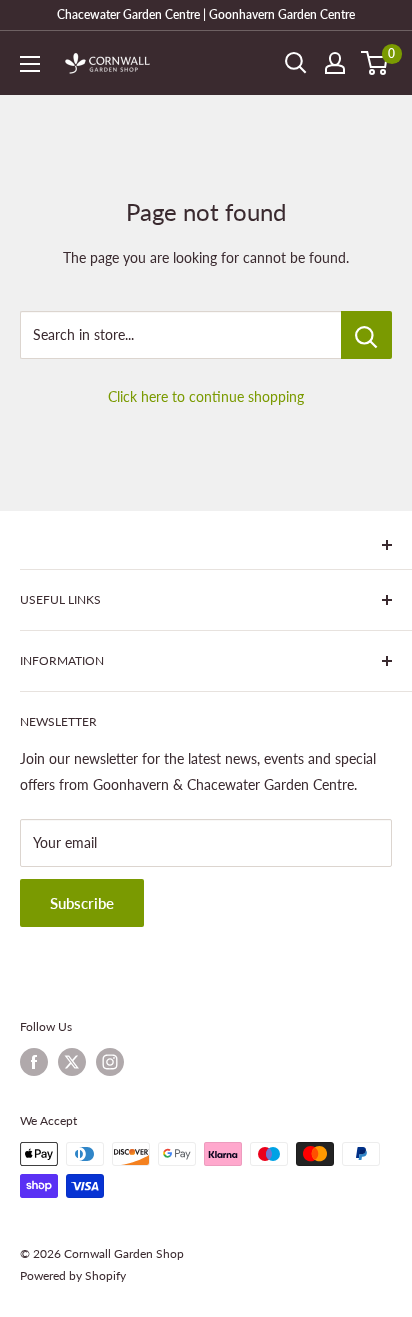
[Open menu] (30, 64)
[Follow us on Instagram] (110, 1062)
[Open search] (296, 63)
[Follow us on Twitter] (72, 1062)
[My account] (335, 63)
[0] (375, 63)
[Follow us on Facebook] (34, 1062)
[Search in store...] (366, 335)
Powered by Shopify (73, 1275)
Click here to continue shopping (206, 396)
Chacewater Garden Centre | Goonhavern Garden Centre (206, 14)
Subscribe (82, 903)
